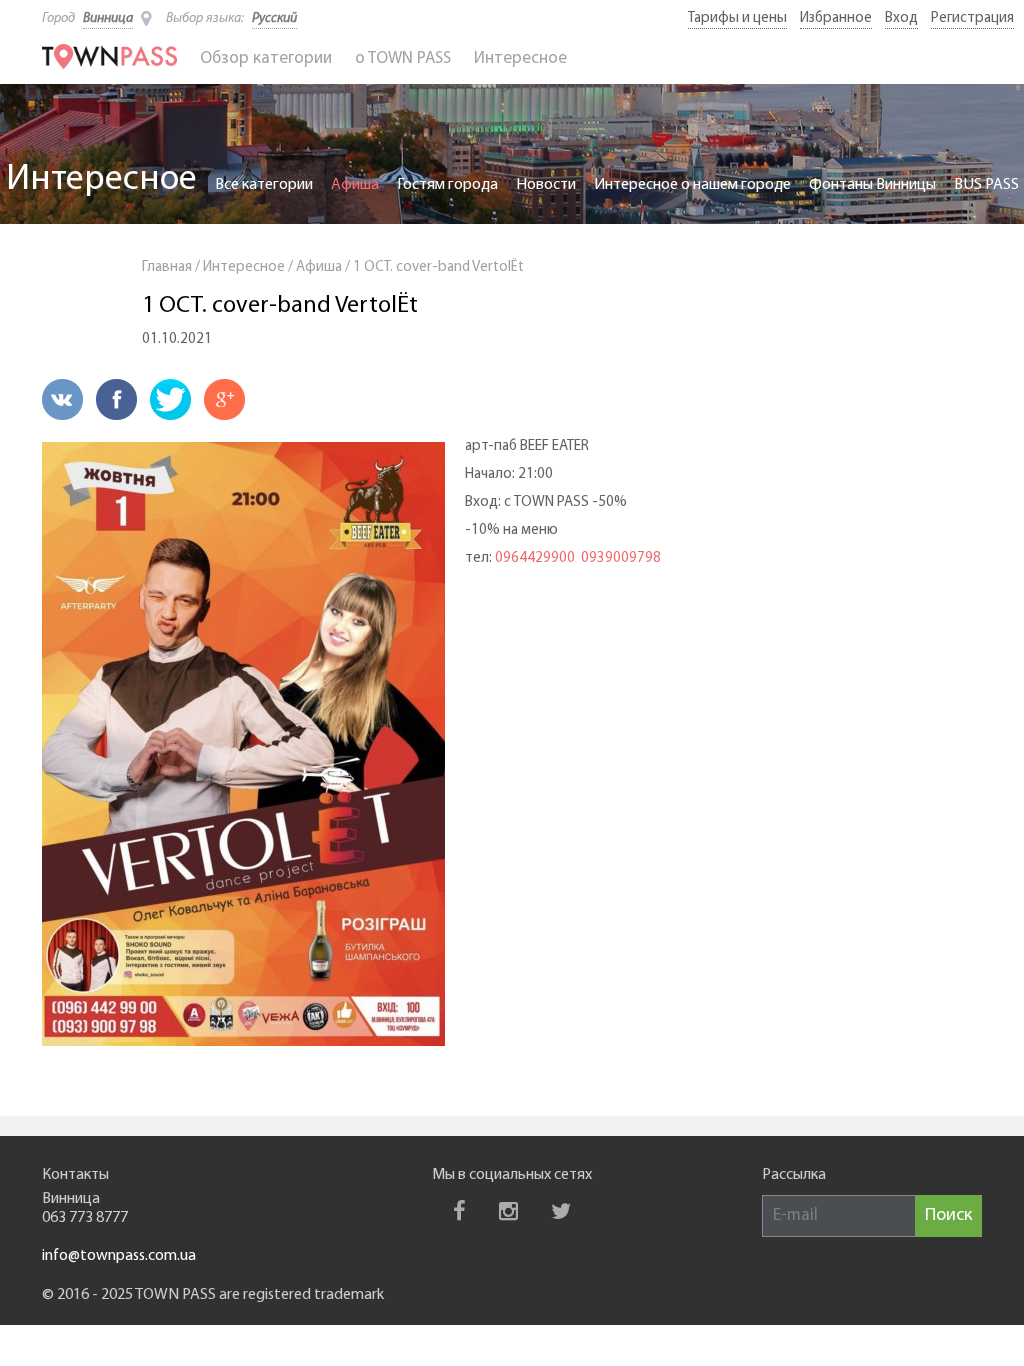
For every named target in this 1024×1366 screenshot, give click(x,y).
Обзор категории (266, 58)
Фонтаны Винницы (872, 185)
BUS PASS (986, 185)
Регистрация (972, 18)
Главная (167, 267)
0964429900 (535, 558)
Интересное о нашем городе (692, 185)
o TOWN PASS (403, 58)
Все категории (264, 185)
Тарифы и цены (737, 18)
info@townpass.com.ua (119, 1256)
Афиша (355, 185)
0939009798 (621, 558)
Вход (901, 18)
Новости (546, 185)
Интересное (520, 58)
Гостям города (447, 185)
